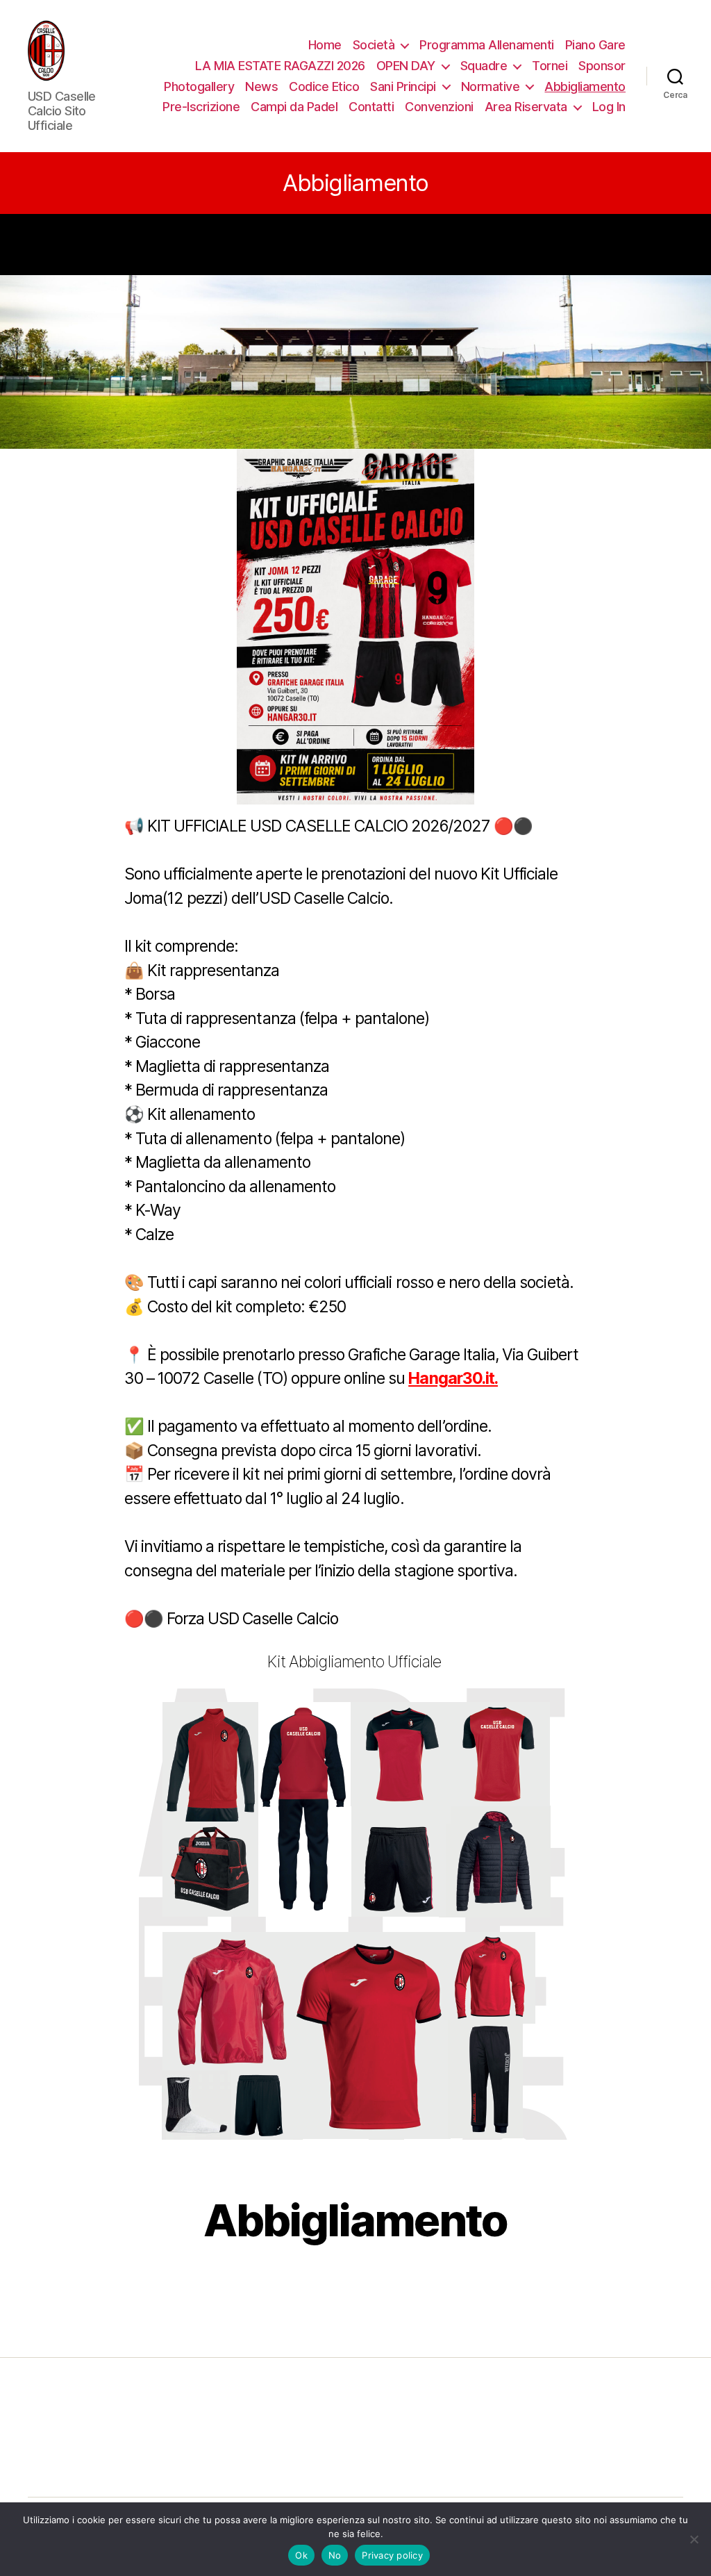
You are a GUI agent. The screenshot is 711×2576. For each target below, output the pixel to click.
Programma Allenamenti (487, 45)
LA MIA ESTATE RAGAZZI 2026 (280, 66)
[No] (694, 2539)
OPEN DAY (406, 66)
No (335, 2555)
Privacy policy (392, 2555)
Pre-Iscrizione (201, 107)
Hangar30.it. (453, 1378)
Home (325, 45)
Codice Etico (324, 86)
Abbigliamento (585, 86)
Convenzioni (439, 107)
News (261, 86)
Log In (609, 107)
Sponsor (602, 66)
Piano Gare (595, 45)
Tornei (550, 66)
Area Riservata (526, 107)
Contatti (371, 107)
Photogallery (199, 86)
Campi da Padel (294, 107)
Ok (301, 2555)
